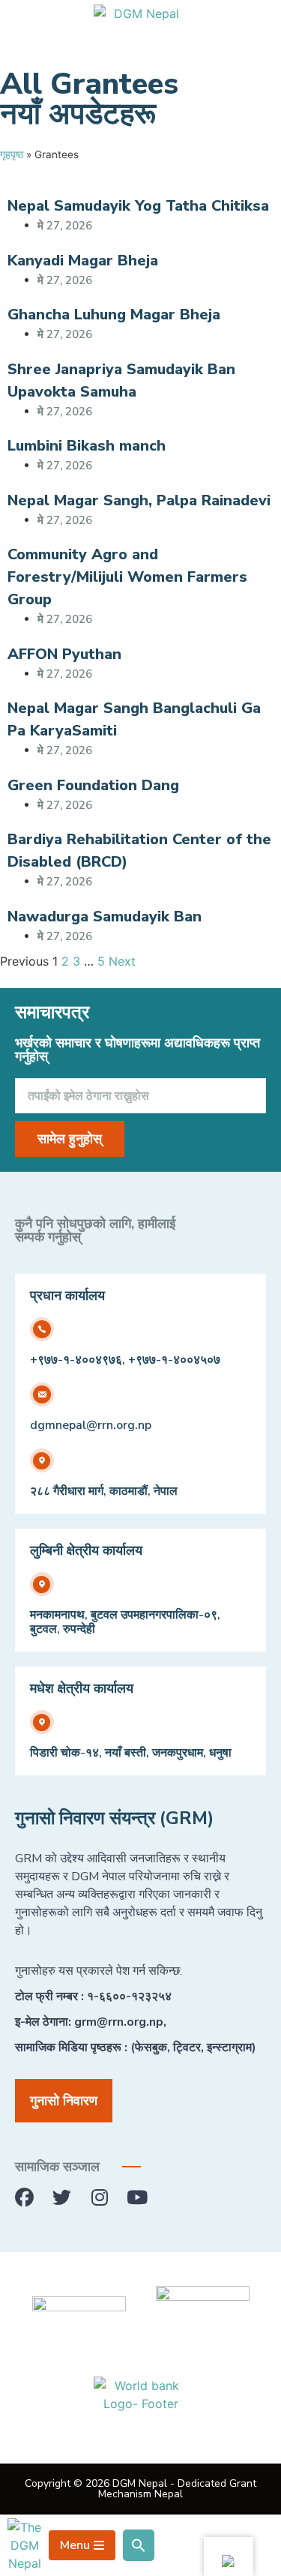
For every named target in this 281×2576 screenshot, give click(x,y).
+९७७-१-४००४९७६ (76, 1360)
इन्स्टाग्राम (229, 2047)
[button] (139, 2545)
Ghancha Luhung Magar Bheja (114, 315)
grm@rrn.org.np (119, 2022)
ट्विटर (187, 2047)
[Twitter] (62, 2198)
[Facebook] (24, 2198)
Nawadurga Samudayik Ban (105, 917)
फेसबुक (151, 2047)
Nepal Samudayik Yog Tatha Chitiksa (138, 206)
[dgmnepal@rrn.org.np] (42, 1394)
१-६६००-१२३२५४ (129, 1996)
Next (122, 961)
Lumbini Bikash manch (87, 446)
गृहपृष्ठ (12, 154)
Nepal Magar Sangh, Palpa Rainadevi (139, 500)
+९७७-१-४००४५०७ (174, 1360)
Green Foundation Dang (93, 785)
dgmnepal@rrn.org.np (91, 1425)
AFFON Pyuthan (64, 654)
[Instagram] (99, 2198)
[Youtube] (137, 2198)
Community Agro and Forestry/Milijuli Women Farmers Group (127, 577)
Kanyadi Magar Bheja (83, 261)
